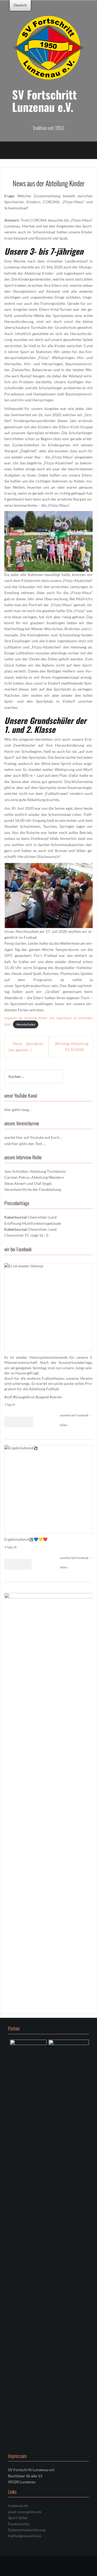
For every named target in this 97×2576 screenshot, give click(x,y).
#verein (56, 1397)
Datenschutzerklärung (27, 2530)
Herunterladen (26, 1024)
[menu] (20, 5)
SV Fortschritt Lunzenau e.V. (44, 101)
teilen (64, 1425)
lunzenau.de (18, 2506)
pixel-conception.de (25, 2512)
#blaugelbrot (24, 1397)
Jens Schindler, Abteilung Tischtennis (35, 1171)
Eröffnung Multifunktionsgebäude (33, 1223)
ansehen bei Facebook (75, 1415)
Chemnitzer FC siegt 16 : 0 (26, 1235)
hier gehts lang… (18, 1110)
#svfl (8, 1397)
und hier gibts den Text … (25, 1144)
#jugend (42, 1397)
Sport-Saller (18, 2518)
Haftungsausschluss (25, 2536)
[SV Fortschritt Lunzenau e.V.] (48, 47)
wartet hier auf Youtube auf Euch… (33, 1137)
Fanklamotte (19, 2524)
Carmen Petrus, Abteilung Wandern (34, 1177)
